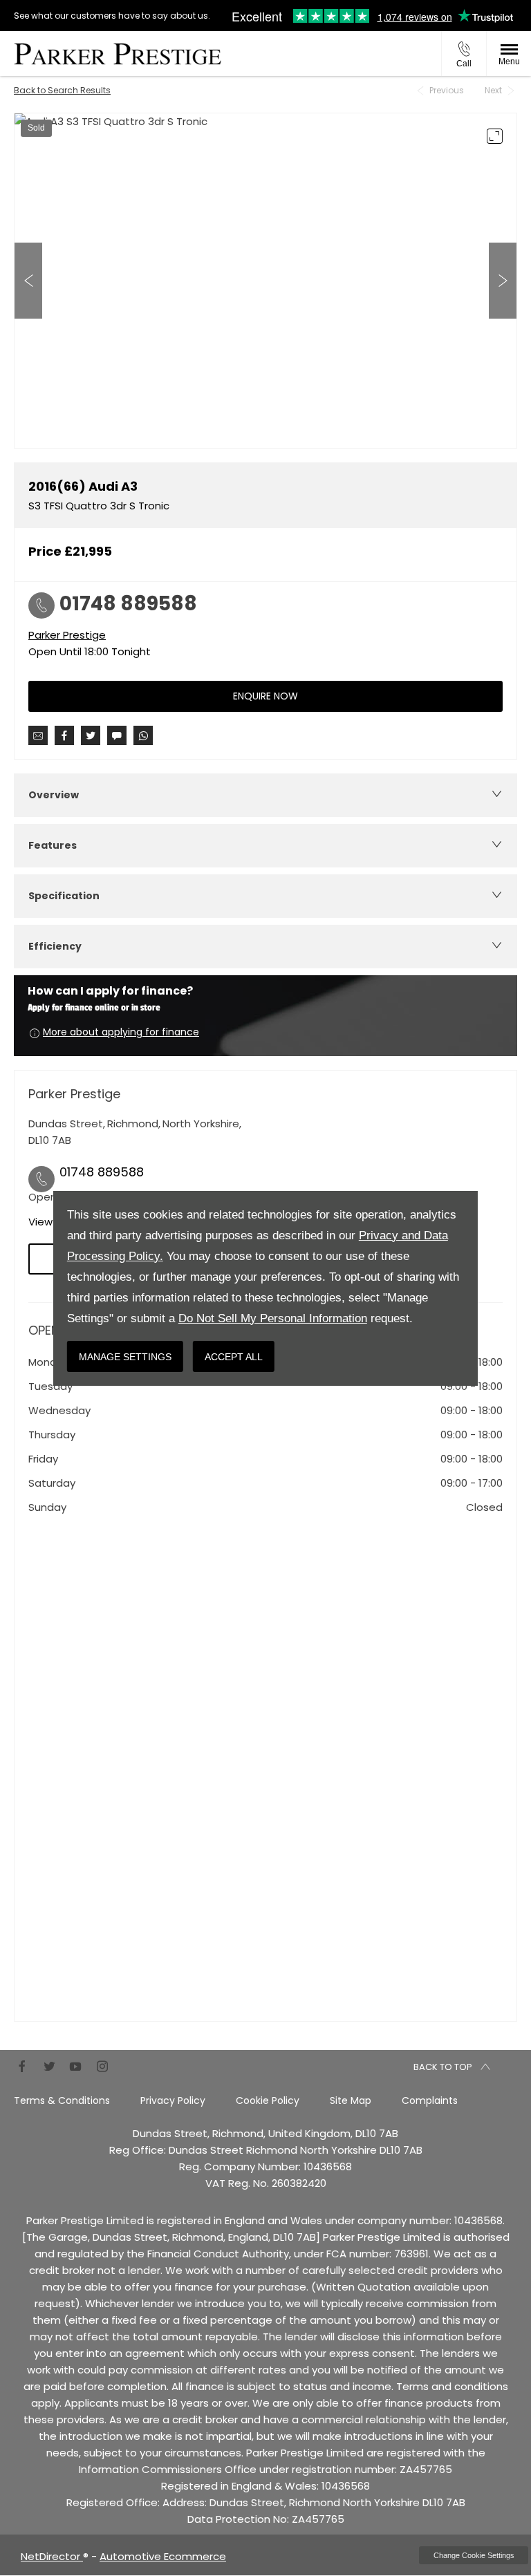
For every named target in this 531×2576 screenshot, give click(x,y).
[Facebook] (22, 2066)
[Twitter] (49, 2066)
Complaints (430, 2100)
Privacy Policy (173, 2100)
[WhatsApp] (143, 735)
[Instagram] (102, 2066)
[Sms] (117, 735)
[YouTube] (75, 2066)
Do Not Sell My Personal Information (273, 1318)
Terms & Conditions (62, 2100)
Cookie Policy (268, 2100)
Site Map (351, 2100)
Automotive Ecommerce (163, 2556)
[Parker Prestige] (118, 54)
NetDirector (52, 2556)
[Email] (38, 735)
